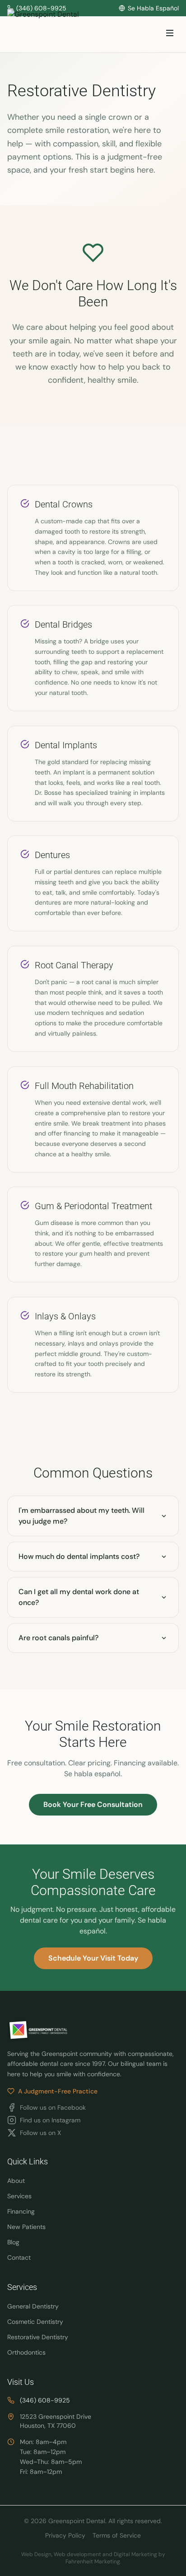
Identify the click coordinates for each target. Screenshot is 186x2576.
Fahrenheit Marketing (93, 2562)
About (16, 2181)
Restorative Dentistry (38, 2337)
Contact (19, 2257)
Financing (21, 2211)
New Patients (26, 2227)
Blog (13, 2242)
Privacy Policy (65, 2535)
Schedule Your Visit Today (93, 1958)
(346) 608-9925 (45, 2400)
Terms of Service (117, 2535)
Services (19, 2196)
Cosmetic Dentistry (35, 2322)
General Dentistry (33, 2306)
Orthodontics (26, 2352)
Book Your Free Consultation (93, 1804)
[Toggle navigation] (170, 35)
